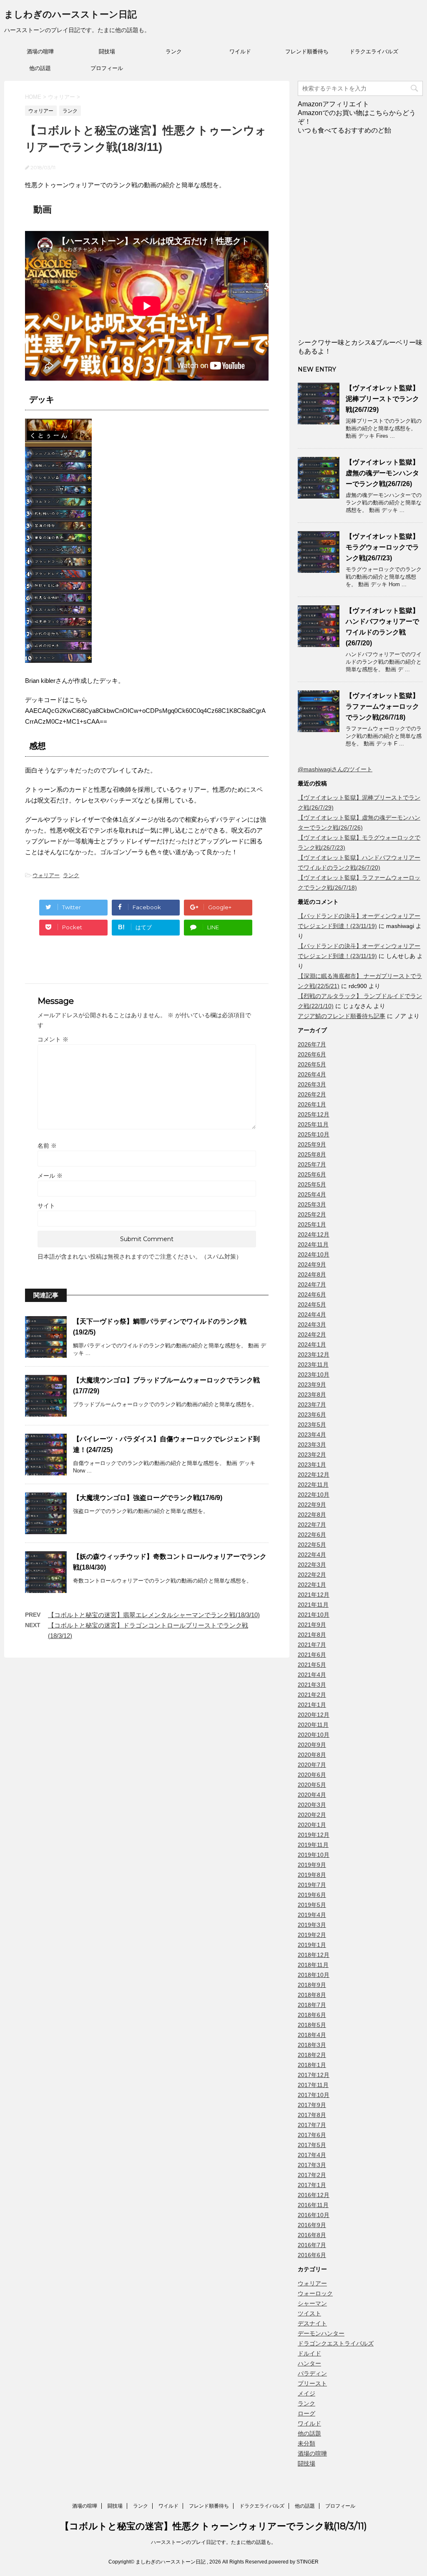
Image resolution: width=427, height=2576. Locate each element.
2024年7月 (312, 1284)
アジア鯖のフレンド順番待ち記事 (342, 1016)
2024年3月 (312, 1324)
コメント (53, 1039)
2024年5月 (312, 1304)
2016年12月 (314, 2195)
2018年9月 (312, 1985)
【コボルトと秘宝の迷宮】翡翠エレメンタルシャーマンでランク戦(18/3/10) (154, 1615)
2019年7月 (312, 1885)
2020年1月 (312, 1825)
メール (50, 1176)
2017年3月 (312, 2165)
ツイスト (309, 2313)
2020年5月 (312, 1785)
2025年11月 (313, 1124)
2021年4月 (312, 1675)
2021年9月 (312, 1625)
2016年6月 (312, 2255)
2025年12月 (314, 1114)
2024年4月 (312, 1314)
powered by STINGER (294, 2562)
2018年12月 (314, 1955)
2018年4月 (312, 2035)
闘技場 (107, 51)
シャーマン (312, 2303)
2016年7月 (312, 2245)
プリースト (312, 2383)
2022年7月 (312, 1525)
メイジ (306, 2393)
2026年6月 (312, 1054)
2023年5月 (312, 1425)
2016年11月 (313, 2205)
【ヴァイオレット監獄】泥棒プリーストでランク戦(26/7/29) (382, 399)
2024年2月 (312, 1334)
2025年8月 (312, 1154)
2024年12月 (314, 1234)
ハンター (309, 2363)
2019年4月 (312, 1915)
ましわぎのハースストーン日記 (70, 14)
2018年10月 (314, 1975)
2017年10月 (314, 2095)
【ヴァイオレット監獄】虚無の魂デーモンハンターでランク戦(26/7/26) (382, 473)
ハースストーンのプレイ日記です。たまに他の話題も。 (213, 2542)
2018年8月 (312, 1995)
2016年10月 (314, 2215)
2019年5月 (312, 1905)
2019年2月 (312, 1935)
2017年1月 (312, 2185)
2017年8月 (312, 2115)
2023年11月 (313, 1365)
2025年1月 (312, 1224)
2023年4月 (312, 1435)
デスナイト (312, 2323)
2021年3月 (312, 1685)
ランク (174, 51)
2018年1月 (312, 2065)
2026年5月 (312, 1064)
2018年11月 (313, 1965)
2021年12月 (314, 1595)
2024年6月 (312, 1294)
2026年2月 (312, 1094)
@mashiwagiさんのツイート (335, 769)
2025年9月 (312, 1144)
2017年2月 (312, 2175)
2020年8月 (312, 1755)
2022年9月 (312, 1505)
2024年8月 (312, 1274)
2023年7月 (312, 1405)
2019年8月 (312, 1875)
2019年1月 (312, 1945)
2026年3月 (312, 1084)
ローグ (306, 2413)
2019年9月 (312, 1865)
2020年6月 (312, 1775)
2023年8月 (312, 1395)
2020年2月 (312, 1815)
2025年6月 (312, 1174)
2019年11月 (313, 1845)
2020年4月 (312, 1795)
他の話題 (40, 68)
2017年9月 (312, 2105)
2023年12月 (314, 1354)
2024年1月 (312, 1344)
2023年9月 (312, 1385)
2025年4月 (312, 1194)
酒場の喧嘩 (40, 51)
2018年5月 (312, 2025)
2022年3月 (312, 1565)
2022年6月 (312, 1535)
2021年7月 (312, 1645)
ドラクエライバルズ (374, 51)
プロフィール (107, 68)
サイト (46, 1206)
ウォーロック (315, 2293)
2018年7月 (312, 2005)
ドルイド (309, 2353)
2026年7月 (312, 1044)
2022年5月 (312, 1545)
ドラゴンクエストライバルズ (336, 2343)
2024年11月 (313, 1244)
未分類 (306, 2443)
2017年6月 (312, 2135)
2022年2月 (312, 1575)
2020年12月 (314, 1715)
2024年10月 (314, 1254)
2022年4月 (312, 1555)
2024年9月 (312, 1264)
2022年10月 (314, 1495)
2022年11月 (313, 1485)
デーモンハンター (321, 2333)
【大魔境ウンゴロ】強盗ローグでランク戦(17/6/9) (148, 1498)
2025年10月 (314, 1134)
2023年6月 (312, 1415)
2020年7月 (312, 1765)
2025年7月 (312, 1164)
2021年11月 (313, 1605)
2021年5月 (312, 1665)
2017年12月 (314, 2075)
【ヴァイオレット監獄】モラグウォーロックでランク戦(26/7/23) (382, 547)
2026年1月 (312, 1104)
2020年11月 (313, 1725)
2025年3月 (312, 1204)
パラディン (312, 2373)
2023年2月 (312, 1455)
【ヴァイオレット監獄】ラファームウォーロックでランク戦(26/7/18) (382, 706)
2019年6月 (312, 1895)
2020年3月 (312, 1805)
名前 (47, 1146)
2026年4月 (312, 1074)
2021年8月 (312, 1635)
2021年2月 (312, 1695)
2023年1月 (312, 1465)
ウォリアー (46, 875)
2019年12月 (314, 1835)
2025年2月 (312, 1214)
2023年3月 (312, 1445)
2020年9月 (312, 1745)
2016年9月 (312, 2225)
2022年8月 (312, 1515)
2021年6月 (312, 1655)
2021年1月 (312, 1705)
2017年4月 (312, 2155)
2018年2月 (312, 2055)
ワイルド (240, 51)
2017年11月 (313, 2085)
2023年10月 (314, 1375)
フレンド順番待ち (307, 51)
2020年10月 (314, 1735)
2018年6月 (312, 2015)
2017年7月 (312, 2125)
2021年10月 (314, 1615)
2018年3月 (312, 2045)
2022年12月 (314, 1475)
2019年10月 (314, 1855)
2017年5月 (312, 2145)
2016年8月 (312, 2235)
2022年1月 (312, 1585)
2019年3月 (312, 1925)
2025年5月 (312, 1184)
